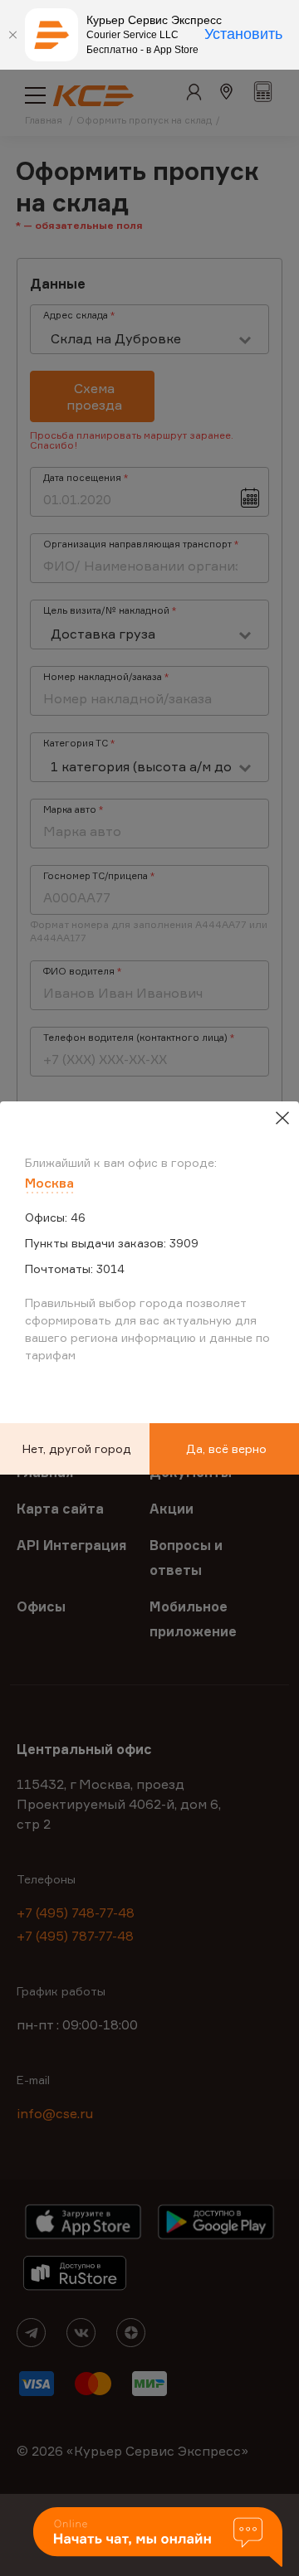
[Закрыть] (12, 35)
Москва (49, 1183)
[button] (158, 2538)
